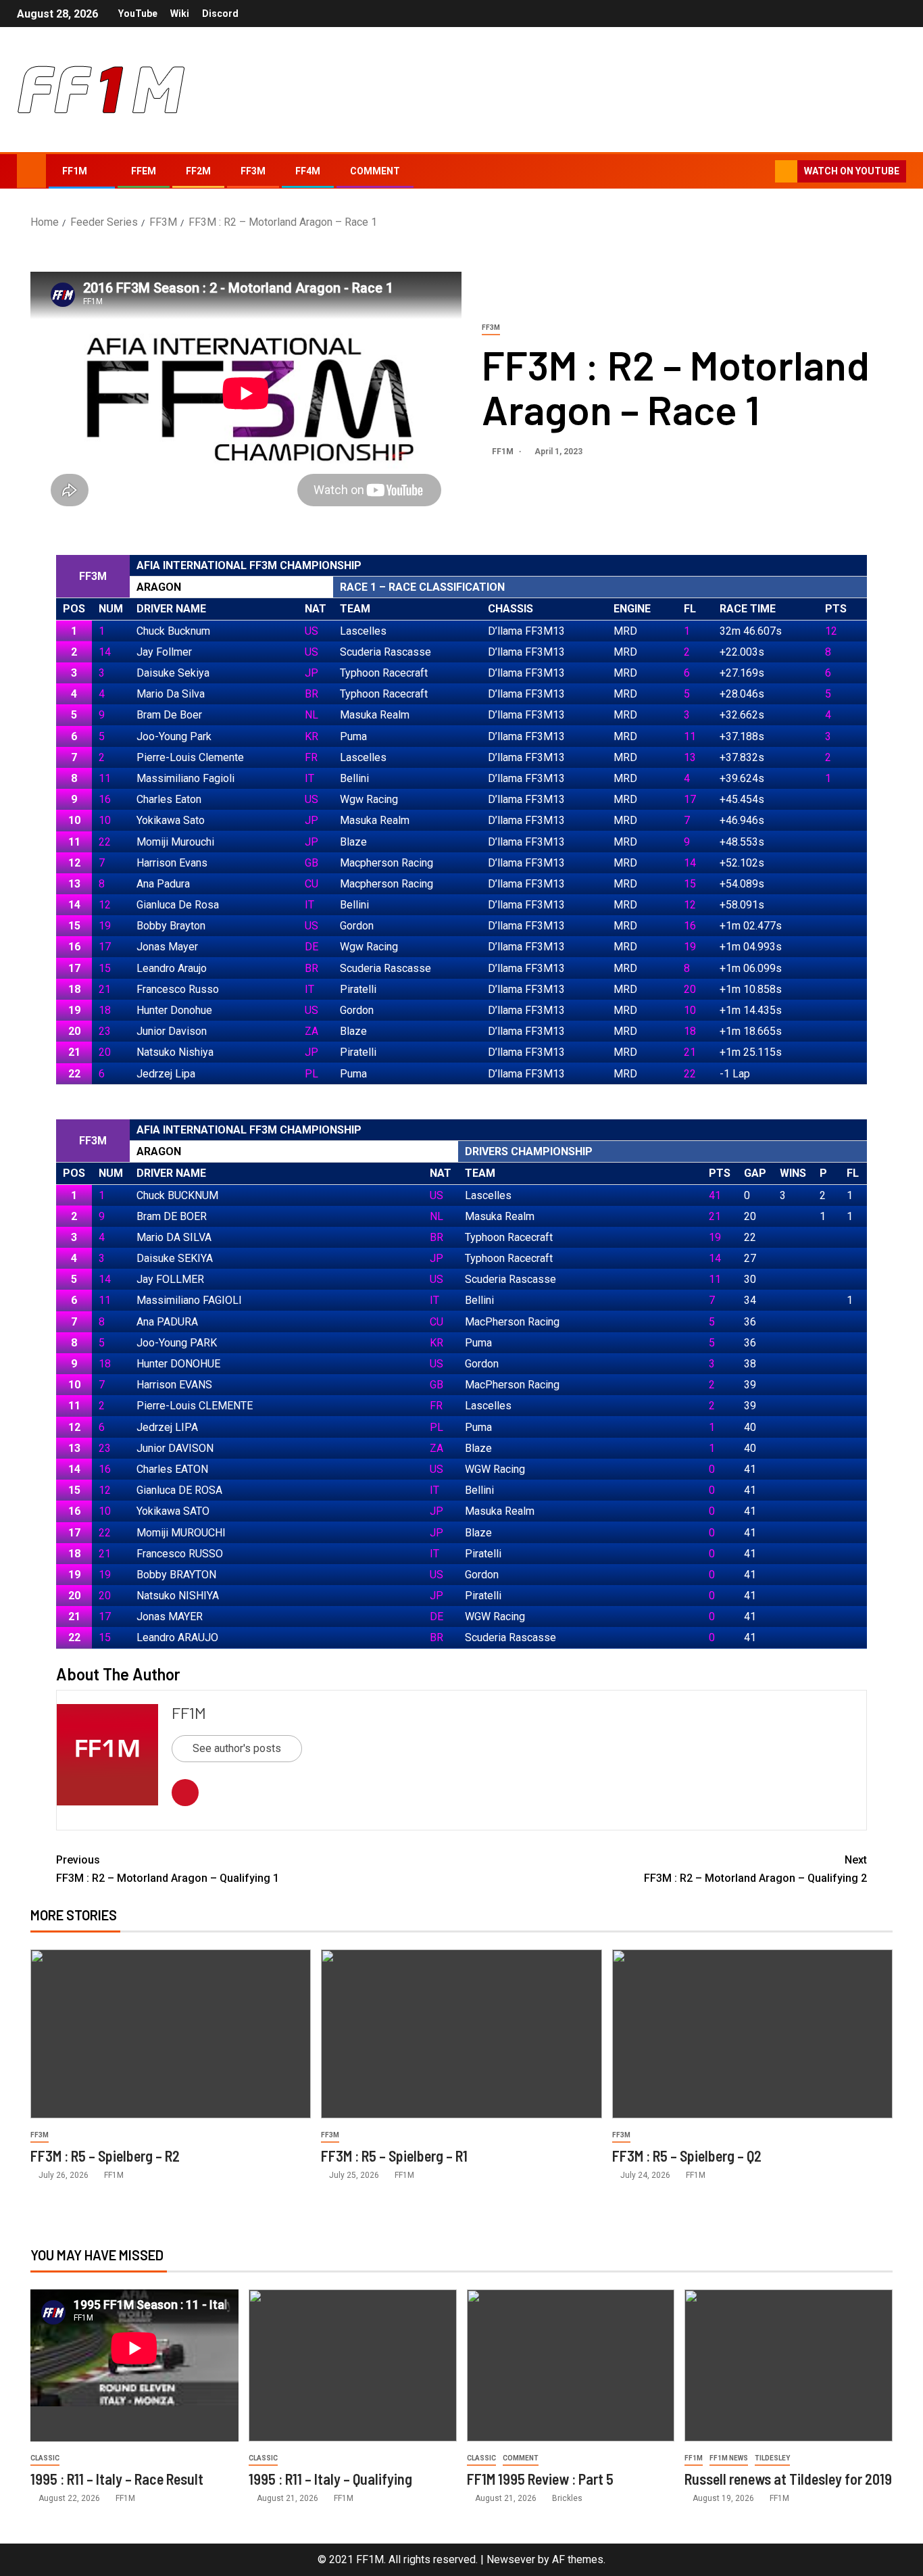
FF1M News (729, 2458)
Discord (220, 14)
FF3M (253, 171)
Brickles (567, 2498)
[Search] (763, 172)
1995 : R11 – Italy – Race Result (117, 2479)
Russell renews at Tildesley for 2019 (788, 2479)
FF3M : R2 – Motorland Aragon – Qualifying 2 (755, 1869)
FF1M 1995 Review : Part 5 (540, 2479)
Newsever (511, 2559)
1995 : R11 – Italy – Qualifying (330, 2479)
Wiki (180, 14)
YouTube (138, 14)
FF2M (198, 171)
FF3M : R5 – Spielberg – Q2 (687, 2156)
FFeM (144, 171)
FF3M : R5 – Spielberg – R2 (105, 2156)
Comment (375, 171)
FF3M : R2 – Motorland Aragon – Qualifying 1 (168, 1869)
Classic (45, 2458)
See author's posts (237, 1748)
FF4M (308, 171)
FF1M (75, 171)
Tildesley (772, 2458)
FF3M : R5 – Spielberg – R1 (394, 2156)
